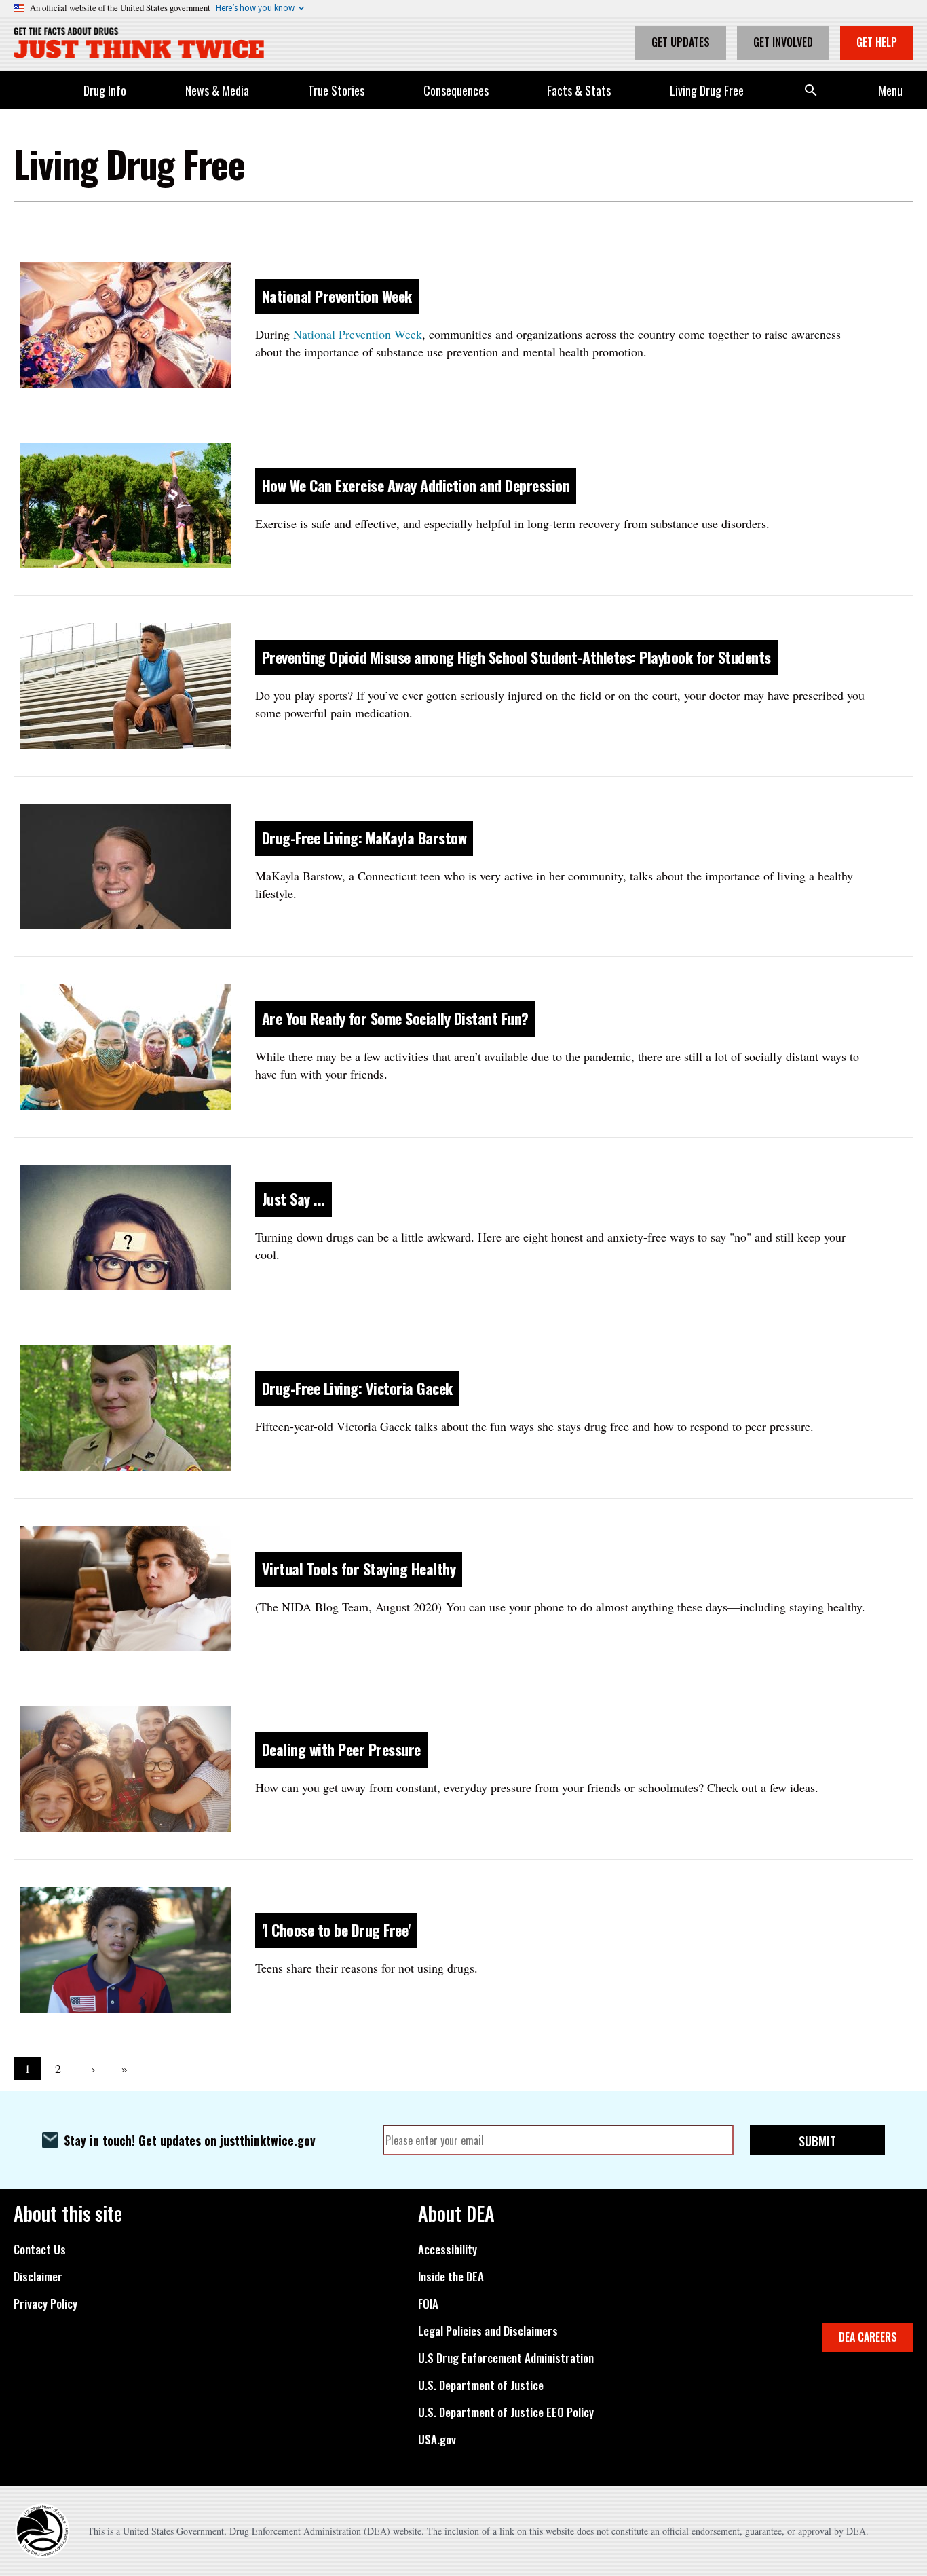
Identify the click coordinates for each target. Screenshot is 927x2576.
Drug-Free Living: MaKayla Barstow (364, 838)
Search (811, 90)
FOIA (428, 2304)
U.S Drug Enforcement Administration (506, 2358)
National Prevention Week (337, 296)
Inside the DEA (451, 2277)
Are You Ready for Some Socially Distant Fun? (395, 1018)
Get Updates (681, 42)
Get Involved (783, 42)
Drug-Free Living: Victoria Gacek (357, 1388)
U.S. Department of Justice (481, 2385)
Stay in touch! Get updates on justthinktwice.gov (190, 2140)
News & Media (217, 90)
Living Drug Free (707, 90)
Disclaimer (38, 2277)
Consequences (456, 90)
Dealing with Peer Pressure (341, 1749)
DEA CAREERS (868, 2337)
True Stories (336, 90)
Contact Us (40, 2250)
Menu (890, 90)
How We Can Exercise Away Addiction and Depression (416, 485)
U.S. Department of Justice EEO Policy (506, 2412)
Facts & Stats (579, 90)
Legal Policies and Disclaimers (488, 2331)
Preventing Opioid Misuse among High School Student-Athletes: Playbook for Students (516, 657)
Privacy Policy (45, 2304)
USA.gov (437, 2440)
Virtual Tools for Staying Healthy (359, 1569)
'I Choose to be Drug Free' (336, 1930)
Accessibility (448, 2250)
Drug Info (105, 90)
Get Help (877, 42)
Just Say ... (294, 1199)
